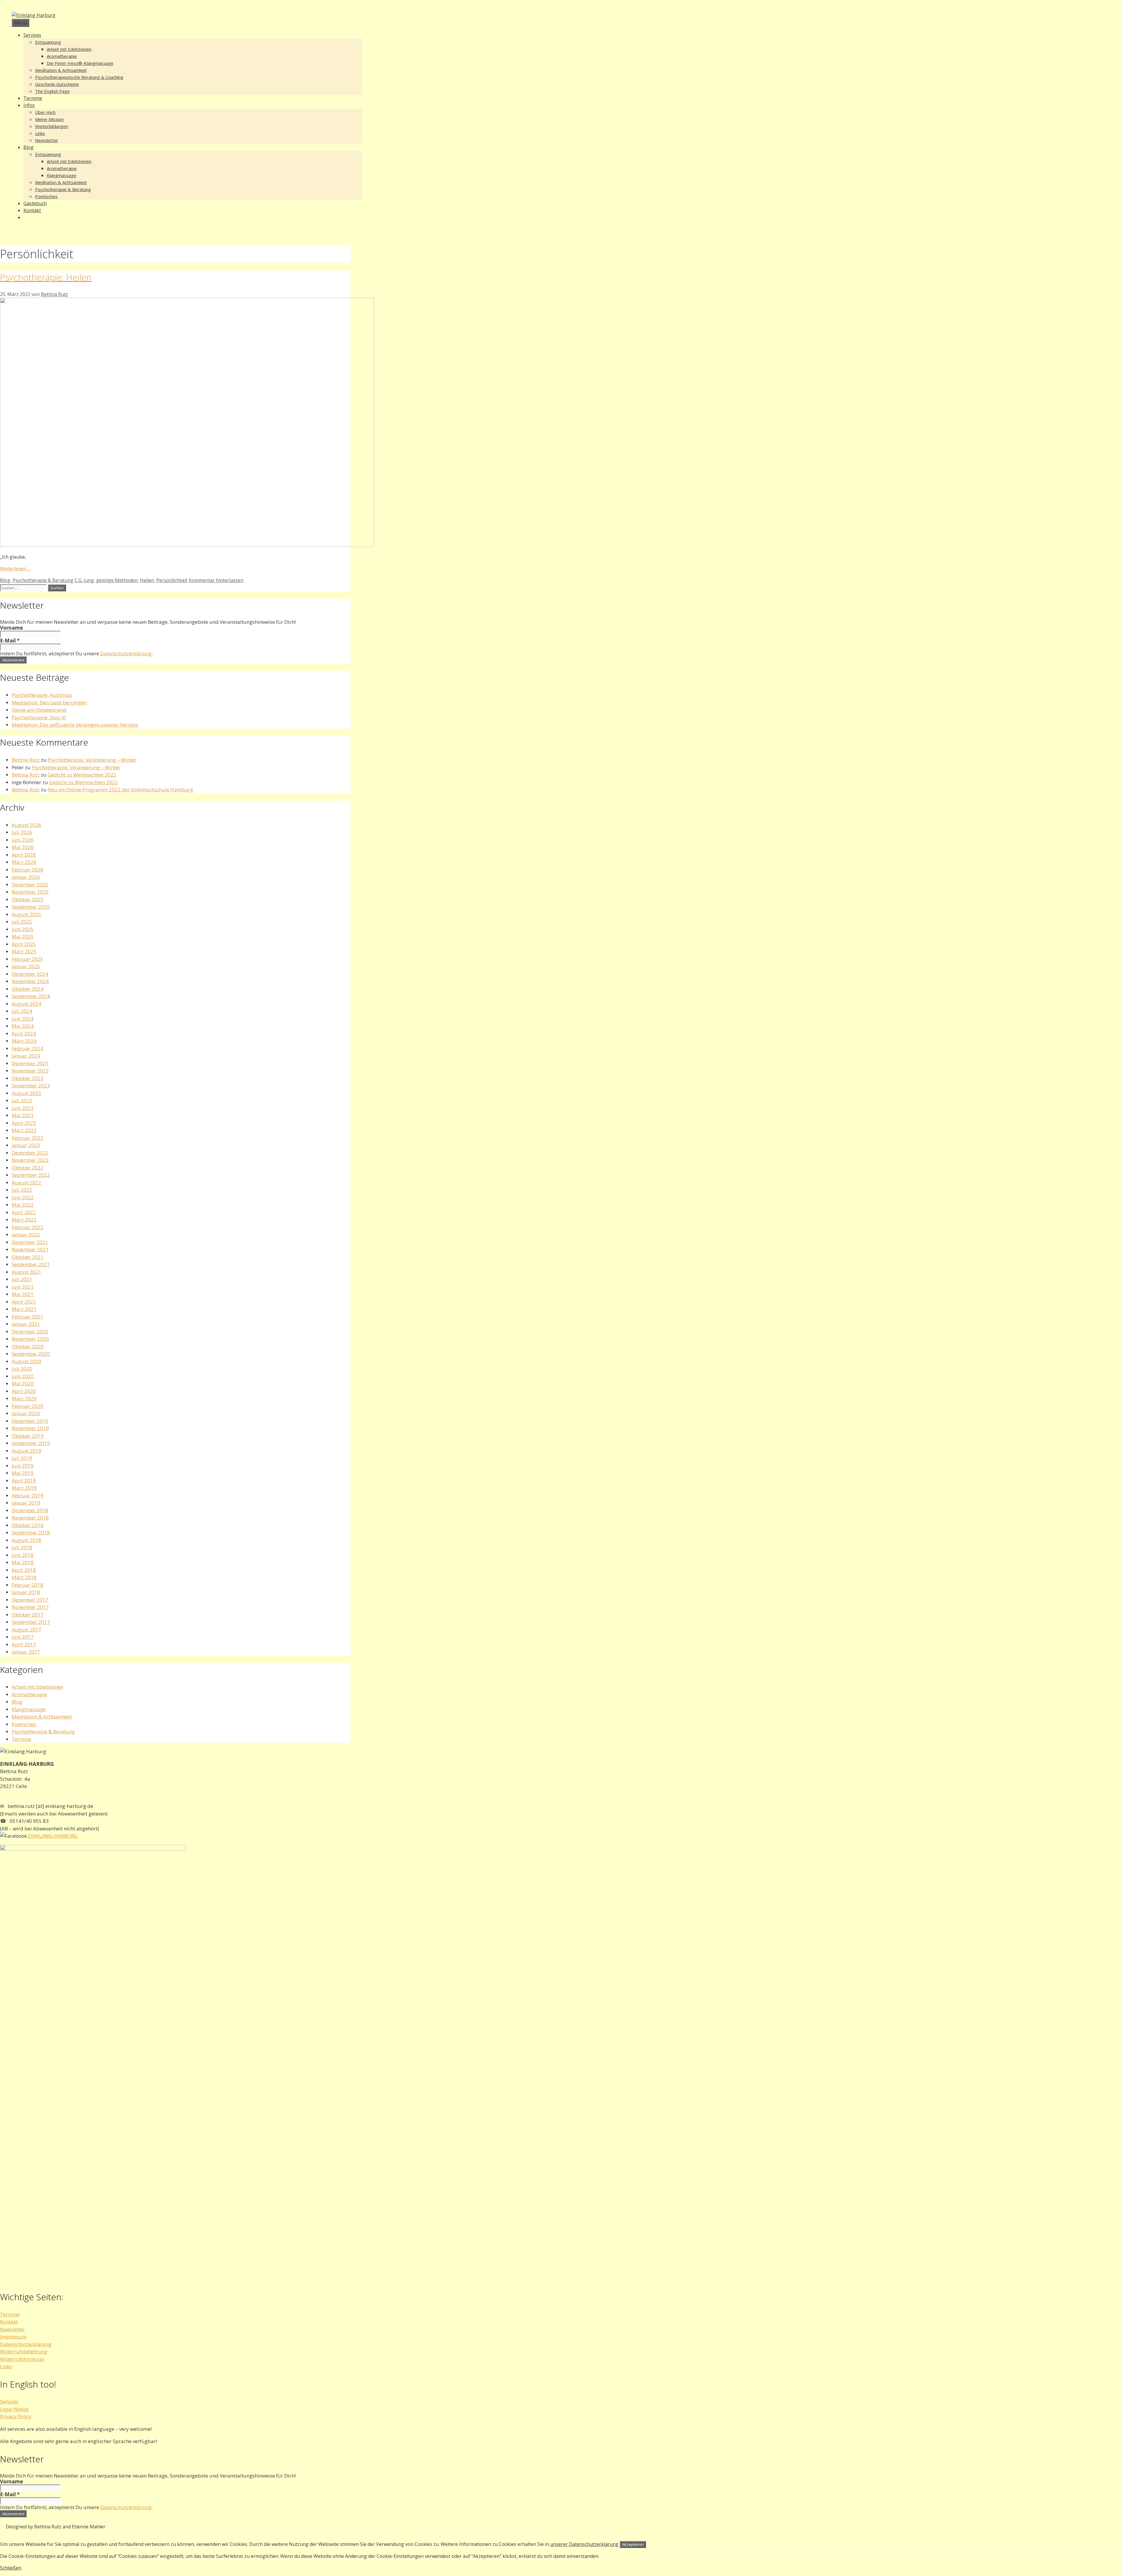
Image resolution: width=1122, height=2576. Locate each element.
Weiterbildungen (52, 126)
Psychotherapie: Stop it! (39, 717)
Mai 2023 (23, 1115)
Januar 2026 (26, 877)
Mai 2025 (23, 937)
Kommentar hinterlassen (216, 580)
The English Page (52, 91)
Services (32, 35)
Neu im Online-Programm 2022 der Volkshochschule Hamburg (120, 790)
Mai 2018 (23, 1562)
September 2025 (31, 907)
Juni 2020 (23, 1376)
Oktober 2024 (28, 989)
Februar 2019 (27, 1495)
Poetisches (46, 196)
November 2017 (30, 1607)
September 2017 (31, 1622)
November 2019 (30, 1428)
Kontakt (32, 210)
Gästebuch (35, 203)
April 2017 (24, 1644)
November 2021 (30, 1249)
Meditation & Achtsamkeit (61, 70)
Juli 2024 (22, 1011)
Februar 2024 (27, 1048)
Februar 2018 (27, 1585)
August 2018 (26, 1540)
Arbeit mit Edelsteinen (69, 49)
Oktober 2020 (28, 1346)
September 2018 (31, 1533)
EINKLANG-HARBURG (52, 1836)
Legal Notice (14, 2409)
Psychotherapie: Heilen (46, 277)
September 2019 (31, 1443)
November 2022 (30, 1160)
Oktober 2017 (28, 1615)
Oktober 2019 (28, 1436)
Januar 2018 (26, 1592)
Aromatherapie (62, 56)
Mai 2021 (23, 1294)
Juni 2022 (23, 1197)
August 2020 (26, 1361)
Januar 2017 (26, 1652)
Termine (33, 98)
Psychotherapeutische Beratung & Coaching (79, 77)
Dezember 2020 (30, 1332)
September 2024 (31, 996)
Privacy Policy (16, 2416)
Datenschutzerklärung (126, 653)
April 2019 (24, 1481)
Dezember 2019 (30, 1421)
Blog (28, 147)
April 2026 (24, 855)
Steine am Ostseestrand (39, 710)
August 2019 (26, 1451)
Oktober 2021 (28, 1257)
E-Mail (10, 641)
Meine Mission (49, 119)
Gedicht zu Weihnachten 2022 (82, 775)
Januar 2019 (26, 1503)
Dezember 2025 (30, 885)
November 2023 (30, 1071)
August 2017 (26, 1630)
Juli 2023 (22, 1100)
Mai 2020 (23, 1384)
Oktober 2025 (28, 899)
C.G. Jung (84, 580)
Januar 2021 (26, 1324)
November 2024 (30, 981)
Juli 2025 (22, 922)
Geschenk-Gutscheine (57, 84)
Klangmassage (62, 175)
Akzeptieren (633, 2544)
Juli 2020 (22, 1369)
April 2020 (24, 1391)
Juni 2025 (23, 929)
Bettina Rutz (26, 760)
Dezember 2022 (30, 1153)
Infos (29, 105)
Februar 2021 (27, 1317)
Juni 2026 (23, 840)
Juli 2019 (22, 1458)
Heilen (147, 580)
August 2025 (26, 914)
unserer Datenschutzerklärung (584, 2544)
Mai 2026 (23, 847)
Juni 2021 (23, 1287)
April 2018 (24, 1570)
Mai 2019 (23, 1473)
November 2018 (30, 1518)
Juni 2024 (23, 1019)
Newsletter (47, 140)
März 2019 (24, 1488)
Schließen (11, 2568)
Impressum (13, 2337)
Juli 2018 (22, 1547)
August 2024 (26, 1004)
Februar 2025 (27, 959)
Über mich (45, 112)
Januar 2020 (26, 1413)
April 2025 (24, 944)
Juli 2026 (22, 832)
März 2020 (24, 1398)
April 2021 (24, 1302)
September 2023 (31, 1086)
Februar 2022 (27, 1227)
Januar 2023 (26, 1145)
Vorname (11, 628)
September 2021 (31, 1264)
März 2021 (24, 1309)
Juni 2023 (23, 1108)
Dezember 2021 (30, 1242)
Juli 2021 (22, 1279)
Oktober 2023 (28, 1078)
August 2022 (26, 1183)
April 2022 (24, 1212)
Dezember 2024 (30, 974)
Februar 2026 (27, 870)
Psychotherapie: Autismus (42, 695)
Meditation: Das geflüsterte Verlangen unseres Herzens (75, 725)
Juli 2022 (22, 1190)
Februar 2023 (27, 1138)
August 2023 (26, 1093)
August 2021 (26, 1272)
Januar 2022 (26, 1235)
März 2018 (24, 1577)
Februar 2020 (27, 1406)
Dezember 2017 (30, 1600)
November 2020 (30, 1339)
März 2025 (24, 951)
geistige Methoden (117, 580)
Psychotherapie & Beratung (63, 189)
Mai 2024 (23, 1026)
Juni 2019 (23, 1466)
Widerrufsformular (22, 2359)
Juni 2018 (23, 1555)
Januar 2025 (26, 966)
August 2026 (26, 825)
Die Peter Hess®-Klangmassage (80, 63)
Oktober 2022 (28, 1168)
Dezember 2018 (30, 1510)
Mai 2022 (23, 1205)
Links (40, 133)
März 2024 (24, 1041)
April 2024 (24, 1034)
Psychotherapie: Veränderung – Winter (92, 760)
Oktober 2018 (28, 1525)
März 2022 (24, 1220)
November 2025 (30, 892)
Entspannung (48, 42)
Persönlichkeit (172, 580)
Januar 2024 (26, 1056)
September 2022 (31, 1175)
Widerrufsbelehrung (24, 2351)
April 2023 (24, 1123)
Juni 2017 (23, 1637)
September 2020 (31, 1354)
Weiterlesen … (15, 569)
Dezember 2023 (30, 1063)
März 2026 (24, 862)
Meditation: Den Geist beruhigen (49, 703)
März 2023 (24, 1130)
